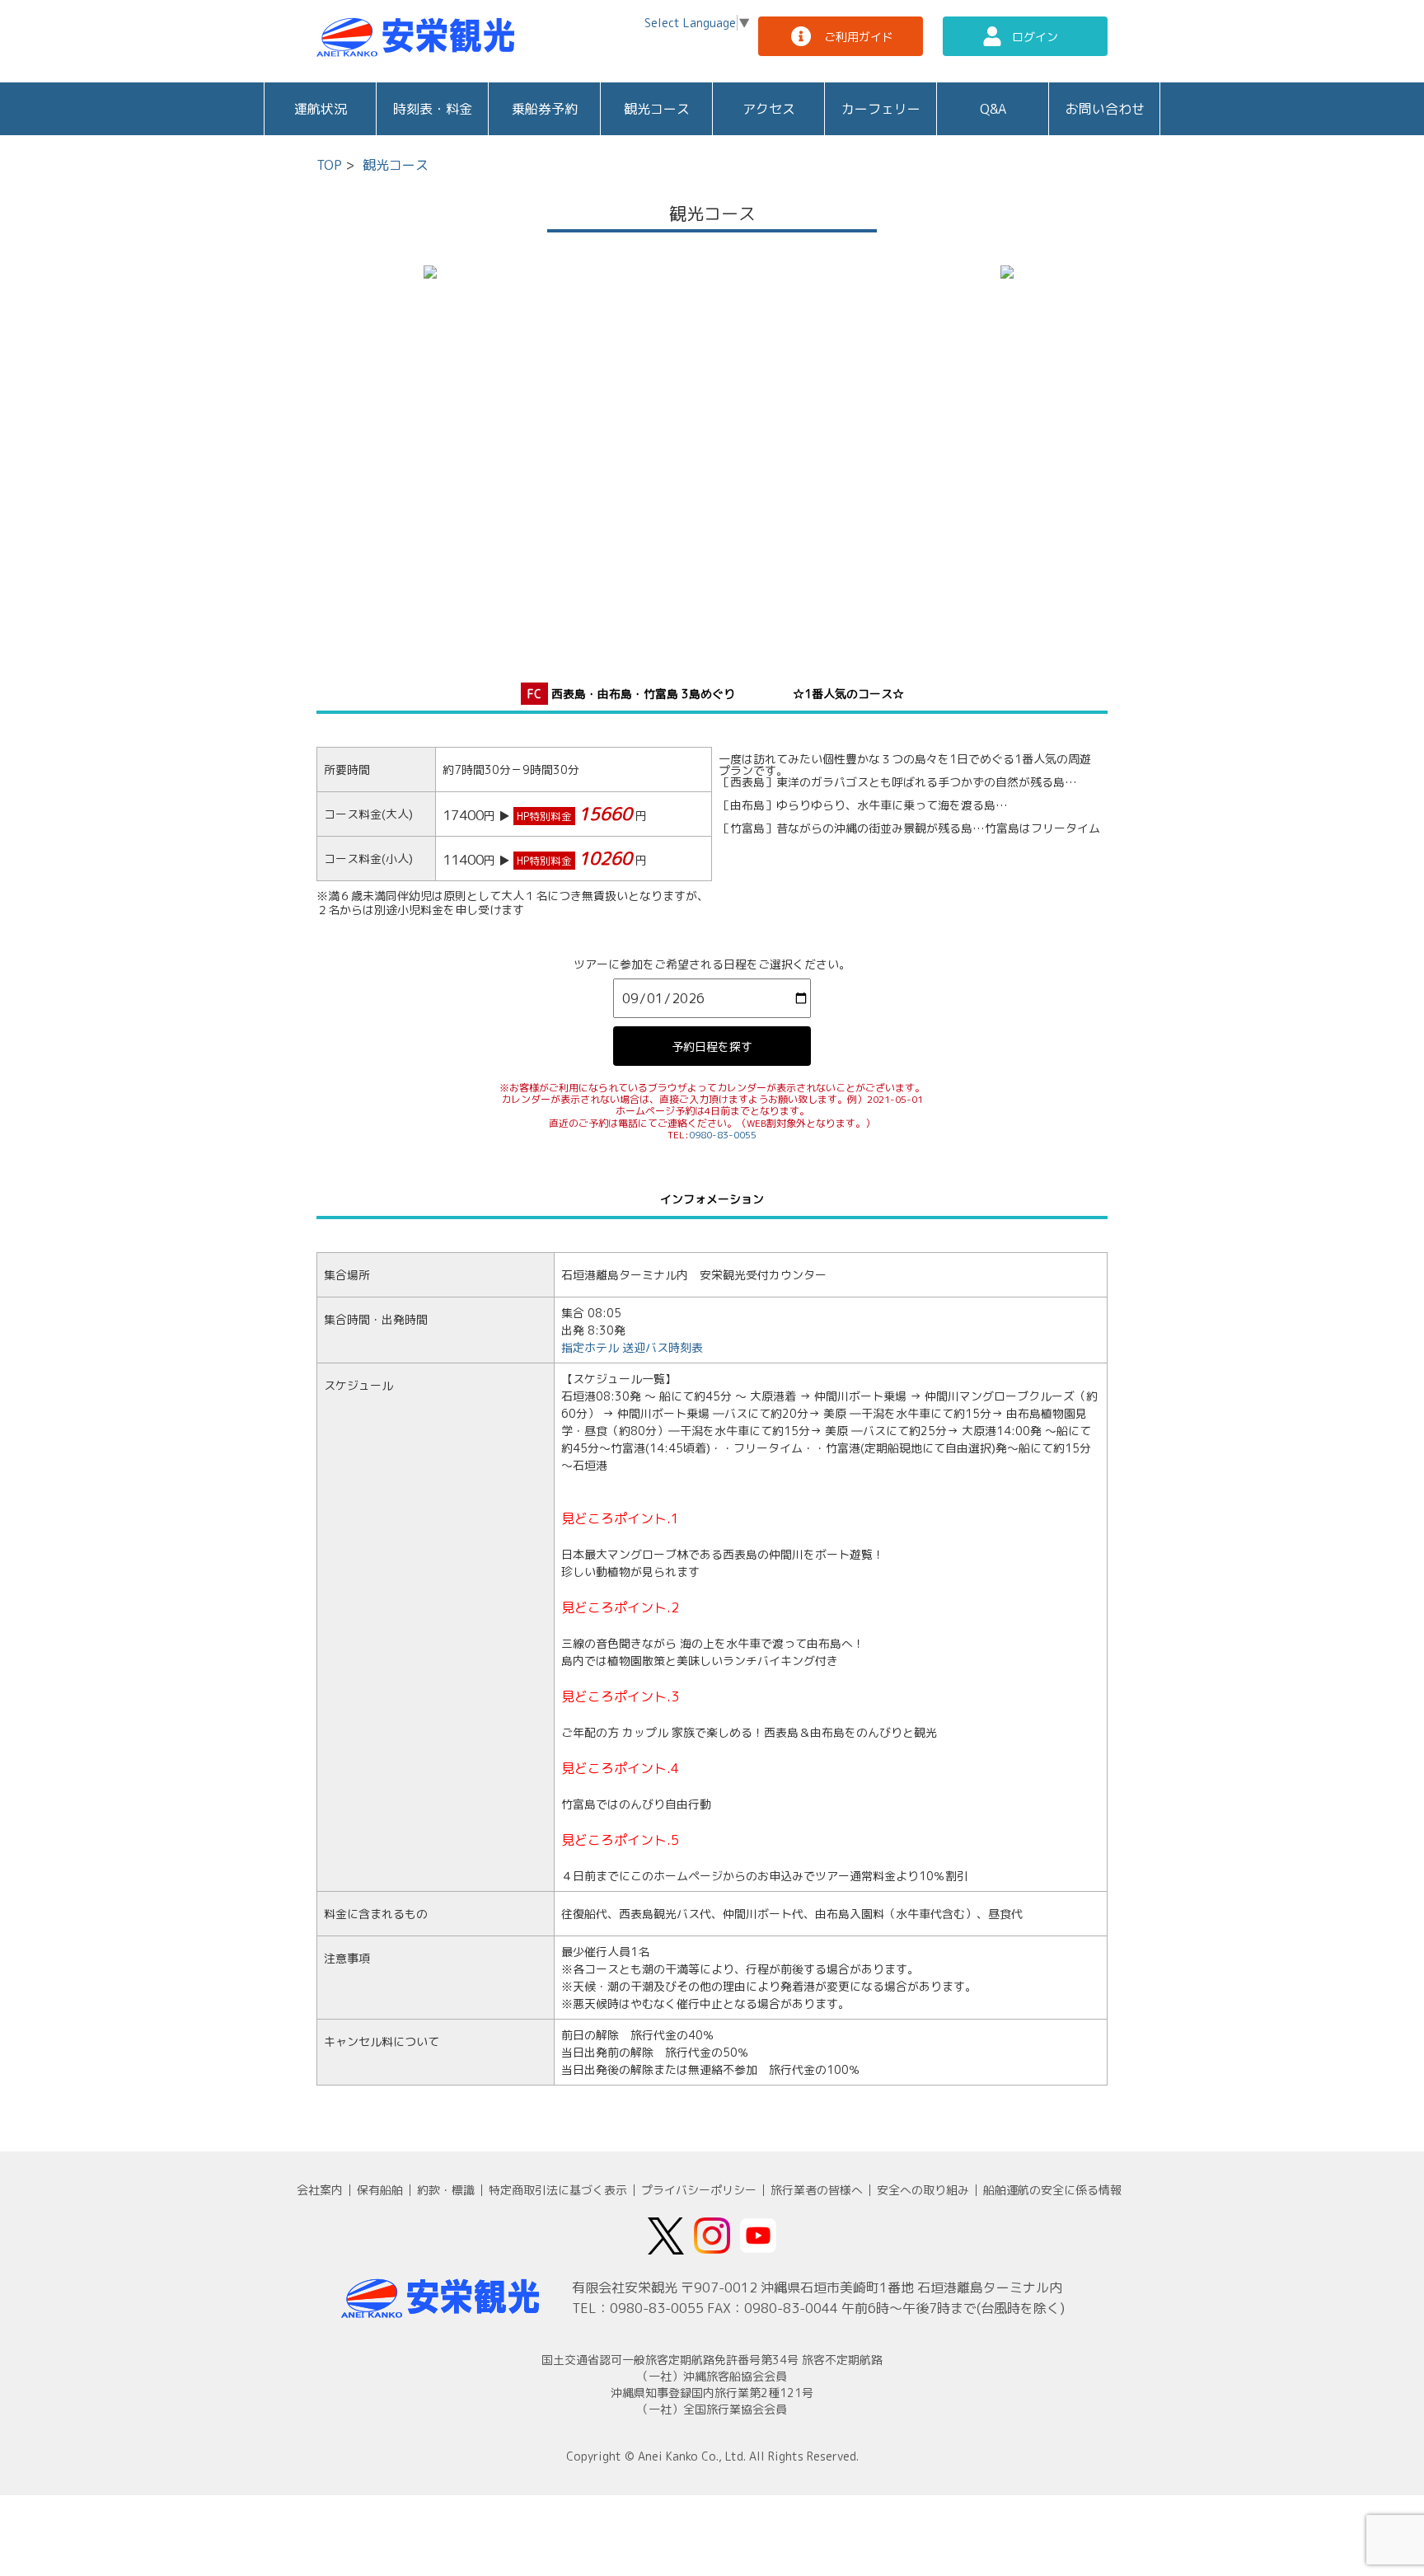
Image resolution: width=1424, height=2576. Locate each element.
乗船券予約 (545, 109)
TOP (329, 165)
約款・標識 (446, 2190)
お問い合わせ (1105, 109)
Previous (448, 455)
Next (976, 455)
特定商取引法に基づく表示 (558, 2190)
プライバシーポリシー (699, 2190)
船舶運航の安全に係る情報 (1052, 2190)
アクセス (769, 109)
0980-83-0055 (723, 1135)
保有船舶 (380, 2190)
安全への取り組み (923, 2190)
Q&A (993, 109)
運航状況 (321, 109)
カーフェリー (881, 109)
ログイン (1035, 37)
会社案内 (320, 2190)
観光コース (657, 109)
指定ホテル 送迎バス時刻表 (632, 1347)
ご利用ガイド (859, 37)
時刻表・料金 (433, 109)
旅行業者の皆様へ (817, 2190)
